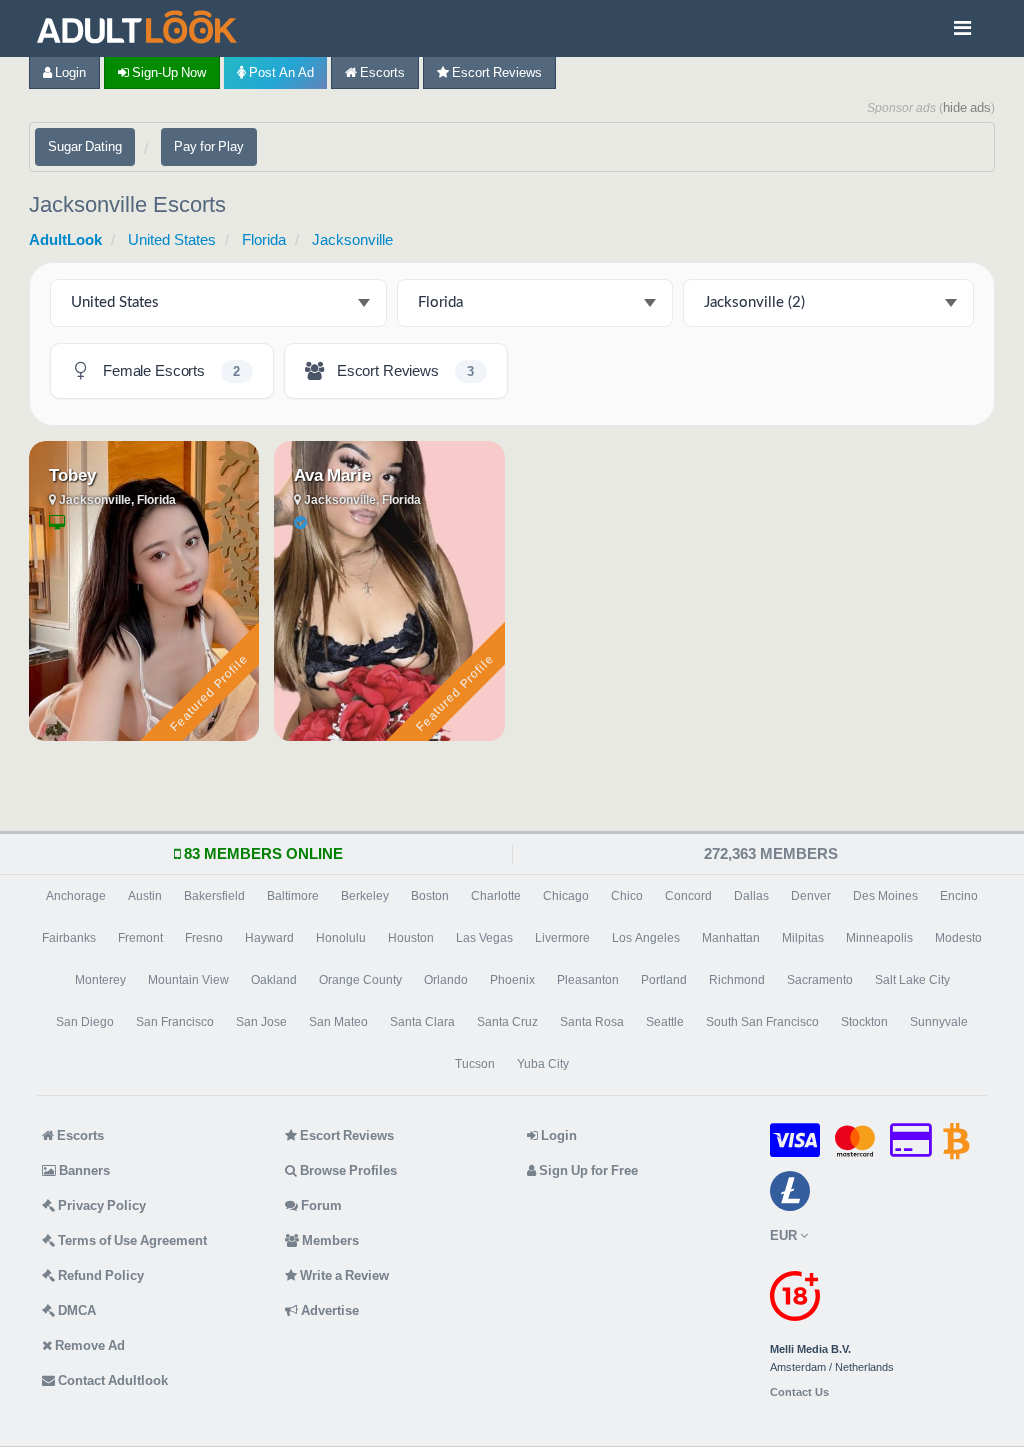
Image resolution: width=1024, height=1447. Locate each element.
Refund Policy (99, 1275)
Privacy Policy (100, 1205)
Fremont (140, 938)
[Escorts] (142, 28)
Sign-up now (167, 72)
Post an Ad (280, 72)
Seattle (665, 1022)
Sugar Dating (85, 146)
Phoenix (512, 980)
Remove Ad (88, 1345)
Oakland (274, 980)
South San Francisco (762, 1022)
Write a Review (343, 1275)
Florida (264, 239)
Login (69, 72)
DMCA (75, 1310)
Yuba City (543, 1064)
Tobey (72, 475)
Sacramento (820, 980)
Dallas (751, 896)
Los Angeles (646, 938)
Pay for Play (209, 146)
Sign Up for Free (587, 1170)
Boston (430, 896)
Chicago (566, 896)
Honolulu (341, 938)
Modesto (958, 938)
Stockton (864, 1022)
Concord (688, 896)
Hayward (269, 938)
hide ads (967, 107)
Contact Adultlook (111, 1380)
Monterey (100, 980)
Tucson (475, 1064)
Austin (145, 896)
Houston (411, 938)
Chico (627, 896)
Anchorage (76, 896)
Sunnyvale (939, 1022)
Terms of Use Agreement (131, 1240)
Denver (811, 896)
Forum (320, 1205)
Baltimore (293, 896)
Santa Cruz (507, 1022)
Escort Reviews (495, 72)
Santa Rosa (592, 1022)
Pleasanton (588, 980)
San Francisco (175, 1022)
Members (329, 1240)
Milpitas (803, 938)
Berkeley (365, 896)
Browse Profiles (347, 1170)
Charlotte (496, 896)
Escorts (381, 72)
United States (172, 239)
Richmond (737, 980)
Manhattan (731, 938)
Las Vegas (484, 938)
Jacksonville (352, 239)
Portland (664, 980)
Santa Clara (422, 1022)
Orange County (360, 980)
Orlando (446, 980)
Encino (959, 896)
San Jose (261, 1022)
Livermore (562, 938)
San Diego (85, 1022)
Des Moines (885, 896)
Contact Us (799, 1392)
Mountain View (188, 980)
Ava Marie (332, 475)
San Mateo (338, 1022)
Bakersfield (214, 896)
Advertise (328, 1310)
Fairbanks (69, 938)
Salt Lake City (912, 980)
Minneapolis (879, 938)
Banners (83, 1170)
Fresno (204, 938)
